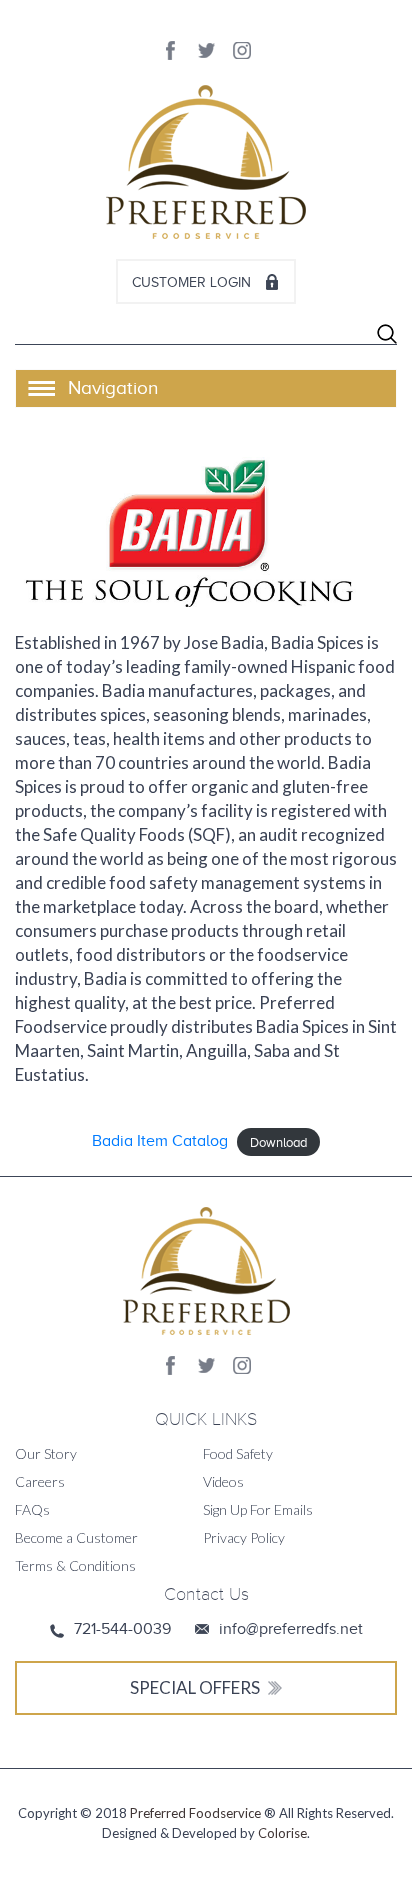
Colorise (282, 1833)
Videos (223, 1481)
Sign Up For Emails (258, 1509)
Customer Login (191, 282)
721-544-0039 (122, 1629)
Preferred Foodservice (195, 1813)
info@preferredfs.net (291, 1629)
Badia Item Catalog (160, 1141)
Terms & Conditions (75, 1565)
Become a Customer (76, 1537)
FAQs (32, 1509)
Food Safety (238, 1453)
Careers (40, 1481)
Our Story (46, 1453)
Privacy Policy (244, 1537)
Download (278, 1141)
